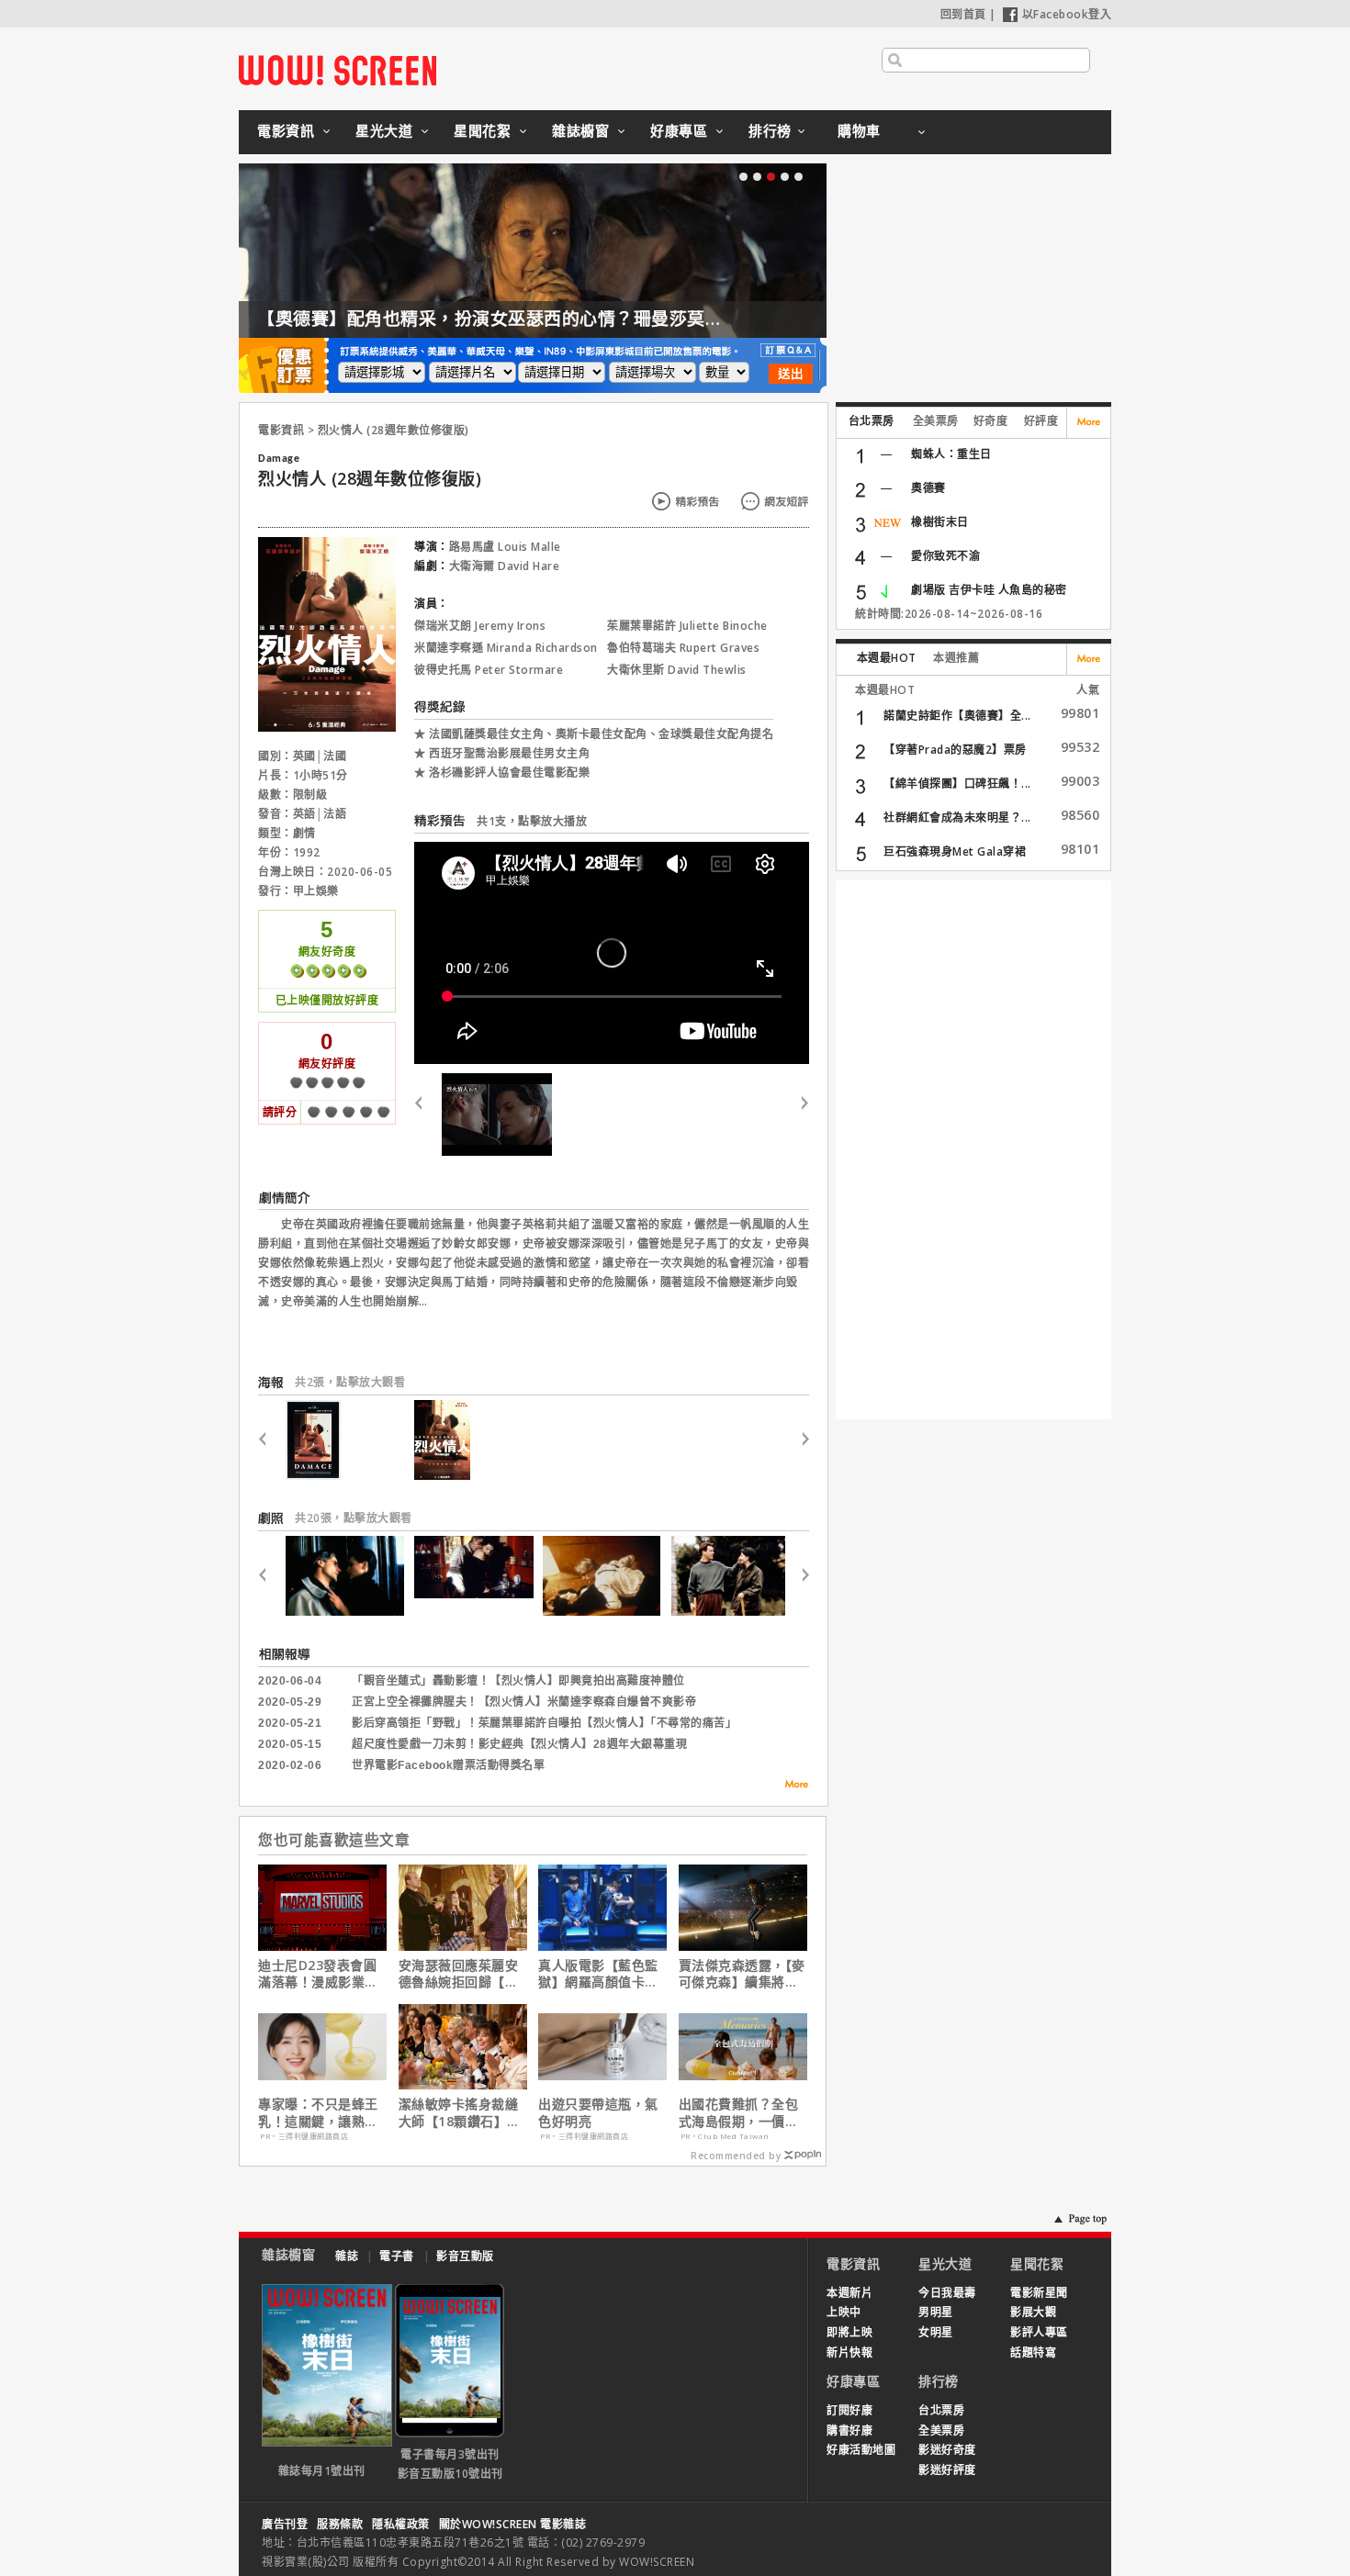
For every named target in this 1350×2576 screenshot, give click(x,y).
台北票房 (872, 421)
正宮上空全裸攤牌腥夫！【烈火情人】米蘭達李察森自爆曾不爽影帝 (524, 1702)
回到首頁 (963, 14)
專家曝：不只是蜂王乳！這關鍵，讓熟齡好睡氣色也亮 (318, 2112)
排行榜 (770, 130)
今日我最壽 (947, 2293)
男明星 (936, 2312)
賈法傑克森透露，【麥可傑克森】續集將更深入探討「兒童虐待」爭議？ (742, 1974)
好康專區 (679, 130)
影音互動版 (465, 2256)
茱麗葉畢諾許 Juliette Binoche (687, 626)
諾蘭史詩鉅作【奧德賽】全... (957, 716)
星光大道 (384, 130)
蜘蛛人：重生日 (951, 454)
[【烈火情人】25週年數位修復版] (497, 1114)
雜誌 (347, 2256)
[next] (798, 1114)
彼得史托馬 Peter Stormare (489, 670)
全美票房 (936, 421)
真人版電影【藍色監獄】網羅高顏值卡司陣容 (598, 1974)
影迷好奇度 (947, 2450)
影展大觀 (1033, 2312)
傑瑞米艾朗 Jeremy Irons (480, 626)
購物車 (859, 130)
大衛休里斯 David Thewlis (677, 670)
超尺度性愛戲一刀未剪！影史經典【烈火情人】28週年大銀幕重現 (519, 1744)
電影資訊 (286, 130)
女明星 (936, 2332)
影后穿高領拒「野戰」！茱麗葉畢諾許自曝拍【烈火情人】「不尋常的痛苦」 (544, 1723)
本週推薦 (956, 658)
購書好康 (849, 2430)
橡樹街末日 (940, 522)
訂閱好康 (849, 2410)
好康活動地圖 (861, 2450)
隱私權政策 (401, 2524)
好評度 (1041, 421)
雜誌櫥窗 (580, 130)
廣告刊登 (285, 2524)
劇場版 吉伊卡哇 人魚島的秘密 (989, 590)
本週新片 (849, 2293)
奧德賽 (928, 488)
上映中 (844, 2312)
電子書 (397, 2256)
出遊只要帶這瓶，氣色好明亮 (598, 2112)
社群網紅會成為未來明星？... (957, 818)
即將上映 (849, 2332)
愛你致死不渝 (945, 556)
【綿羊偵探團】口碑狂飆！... (957, 784)
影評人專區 (1039, 2332)
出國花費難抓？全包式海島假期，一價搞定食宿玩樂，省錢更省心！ (739, 2112)
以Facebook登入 (1067, 14)
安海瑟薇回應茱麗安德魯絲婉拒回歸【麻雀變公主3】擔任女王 (462, 1974)
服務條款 (340, 2524)
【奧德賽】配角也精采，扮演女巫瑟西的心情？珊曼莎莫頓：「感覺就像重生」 (567, 319)
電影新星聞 (1039, 2293)
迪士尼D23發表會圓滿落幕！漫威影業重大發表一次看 (318, 1974)
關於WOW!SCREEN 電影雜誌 (513, 2524)
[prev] (426, 1114)
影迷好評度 (947, 2470)
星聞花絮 (482, 130)
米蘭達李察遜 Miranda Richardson (506, 648)
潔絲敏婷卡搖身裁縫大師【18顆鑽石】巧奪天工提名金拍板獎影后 (460, 2112)
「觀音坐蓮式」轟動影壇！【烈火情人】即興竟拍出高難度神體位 (518, 1681)
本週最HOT (887, 658)
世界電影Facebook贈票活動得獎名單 (448, 1765)
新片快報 (849, 2352)
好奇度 (991, 421)
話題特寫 (1033, 2352)
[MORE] (791, 1787)
